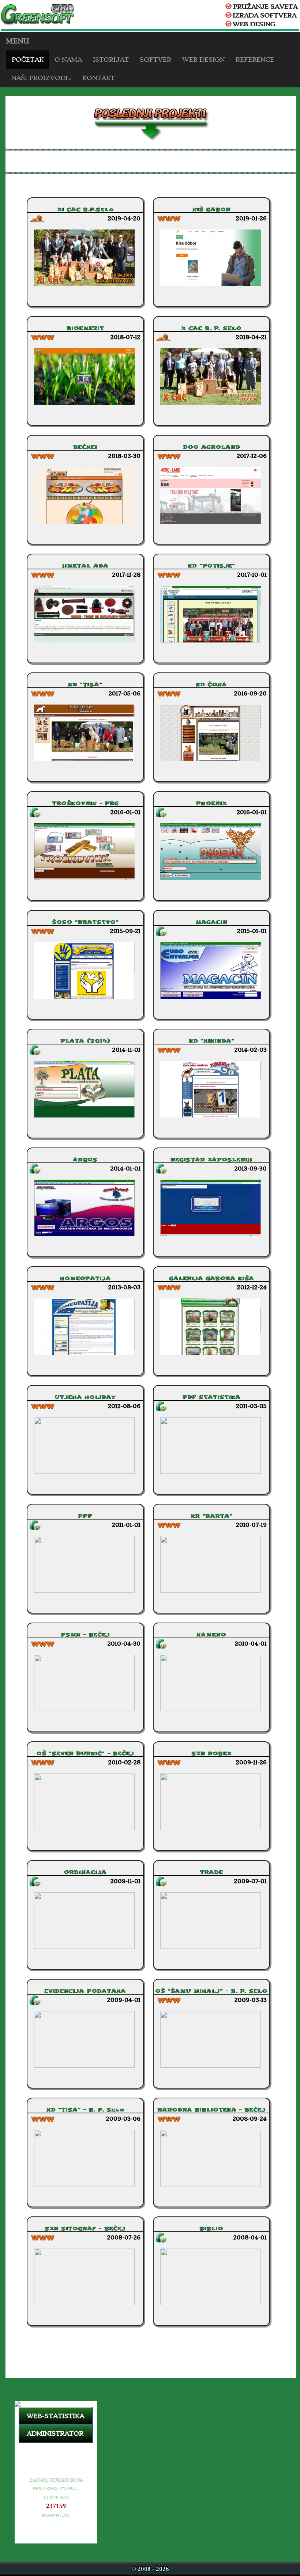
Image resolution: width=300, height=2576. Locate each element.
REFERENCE (255, 60)
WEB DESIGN (203, 60)
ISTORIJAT (111, 60)
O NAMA (68, 60)
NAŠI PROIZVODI (40, 78)
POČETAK (27, 60)
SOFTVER (155, 60)
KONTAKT (99, 78)
